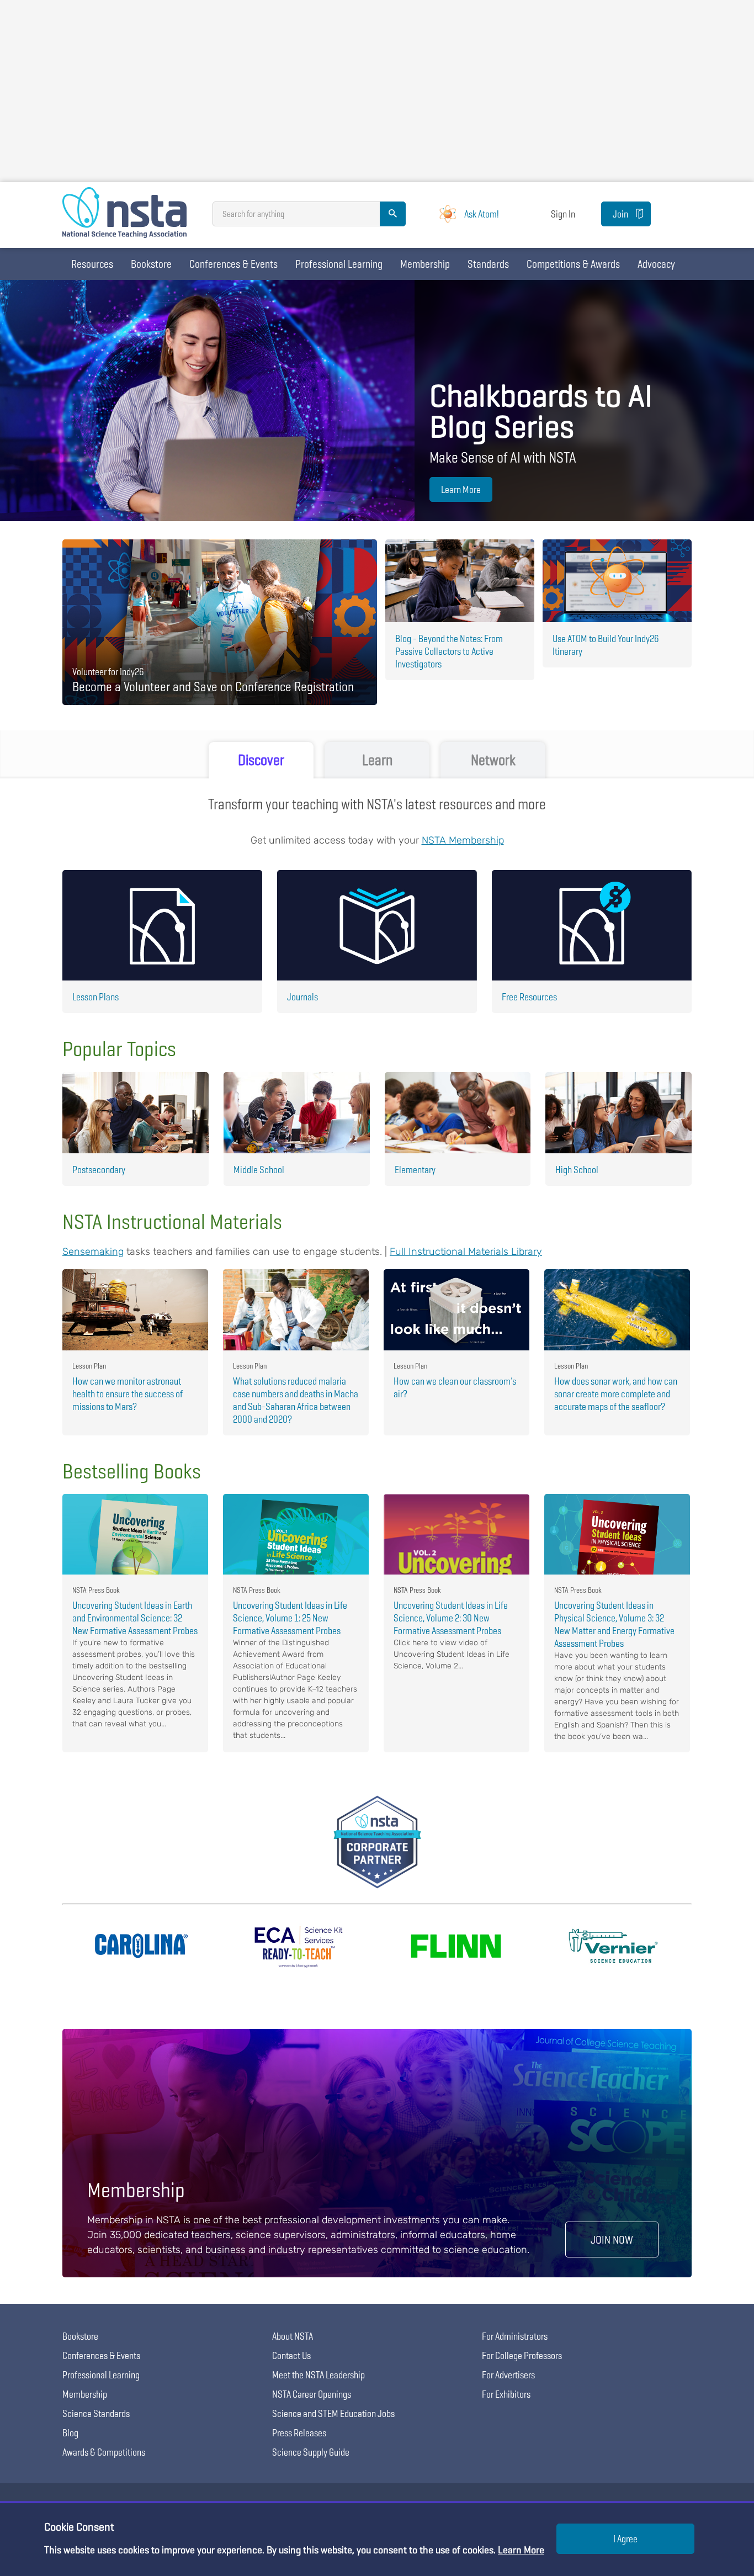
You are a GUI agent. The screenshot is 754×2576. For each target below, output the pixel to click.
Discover (261, 760)
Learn (377, 760)
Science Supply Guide (311, 2452)
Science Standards (96, 2413)
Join (620, 214)
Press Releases (299, 2433)
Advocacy (656, 264)
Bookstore (151, 264)
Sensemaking (93, 1252)
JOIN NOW (612, 2240)
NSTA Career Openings (312, 2394)
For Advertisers (508, 2375)
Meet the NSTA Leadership (318, 2375)
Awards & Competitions (104, 2452)
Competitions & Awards (573, 264)
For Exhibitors (506, 2394)
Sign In (563, 214)
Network (493, 760)
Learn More (461, 489)
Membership (425, 264)
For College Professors (522, 2355)
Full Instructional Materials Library (466, 1252)
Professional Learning (339, 264)
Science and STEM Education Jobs (333, 2413)
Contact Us (291, 2355)
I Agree (625, 2539)
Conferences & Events (233, 264)
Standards (488, 264)
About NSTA (293, 2336)
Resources (92, 264)
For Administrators (515, 2336)
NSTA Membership (463, 840)
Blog (70, 2433)
